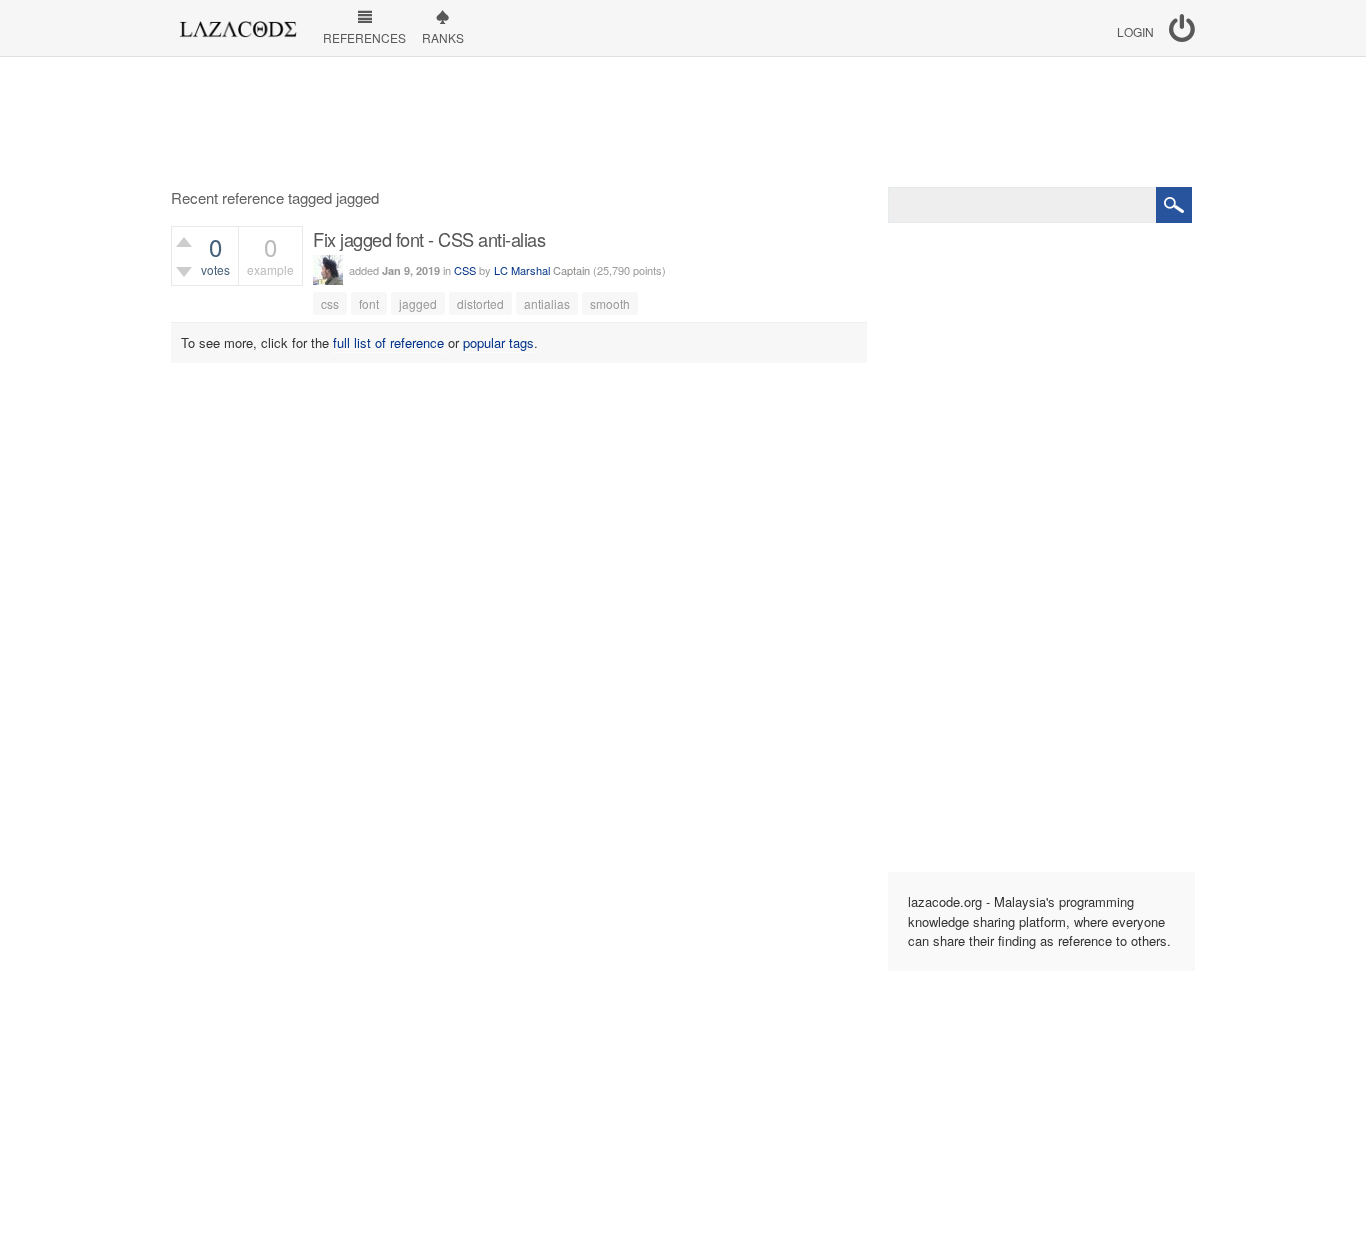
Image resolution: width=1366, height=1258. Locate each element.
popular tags (498, 342)
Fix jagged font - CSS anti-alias (429, 239)
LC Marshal (522, 270)
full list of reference (388, 342)
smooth (610, 303)
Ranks (443, 37)
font (369, 303)
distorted (480, 303)
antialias (547, 303)
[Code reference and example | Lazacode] (237, 24)
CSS (465, 270)
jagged (418, 303)
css (330, 303)
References (364, 37)
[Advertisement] (683, 122)
